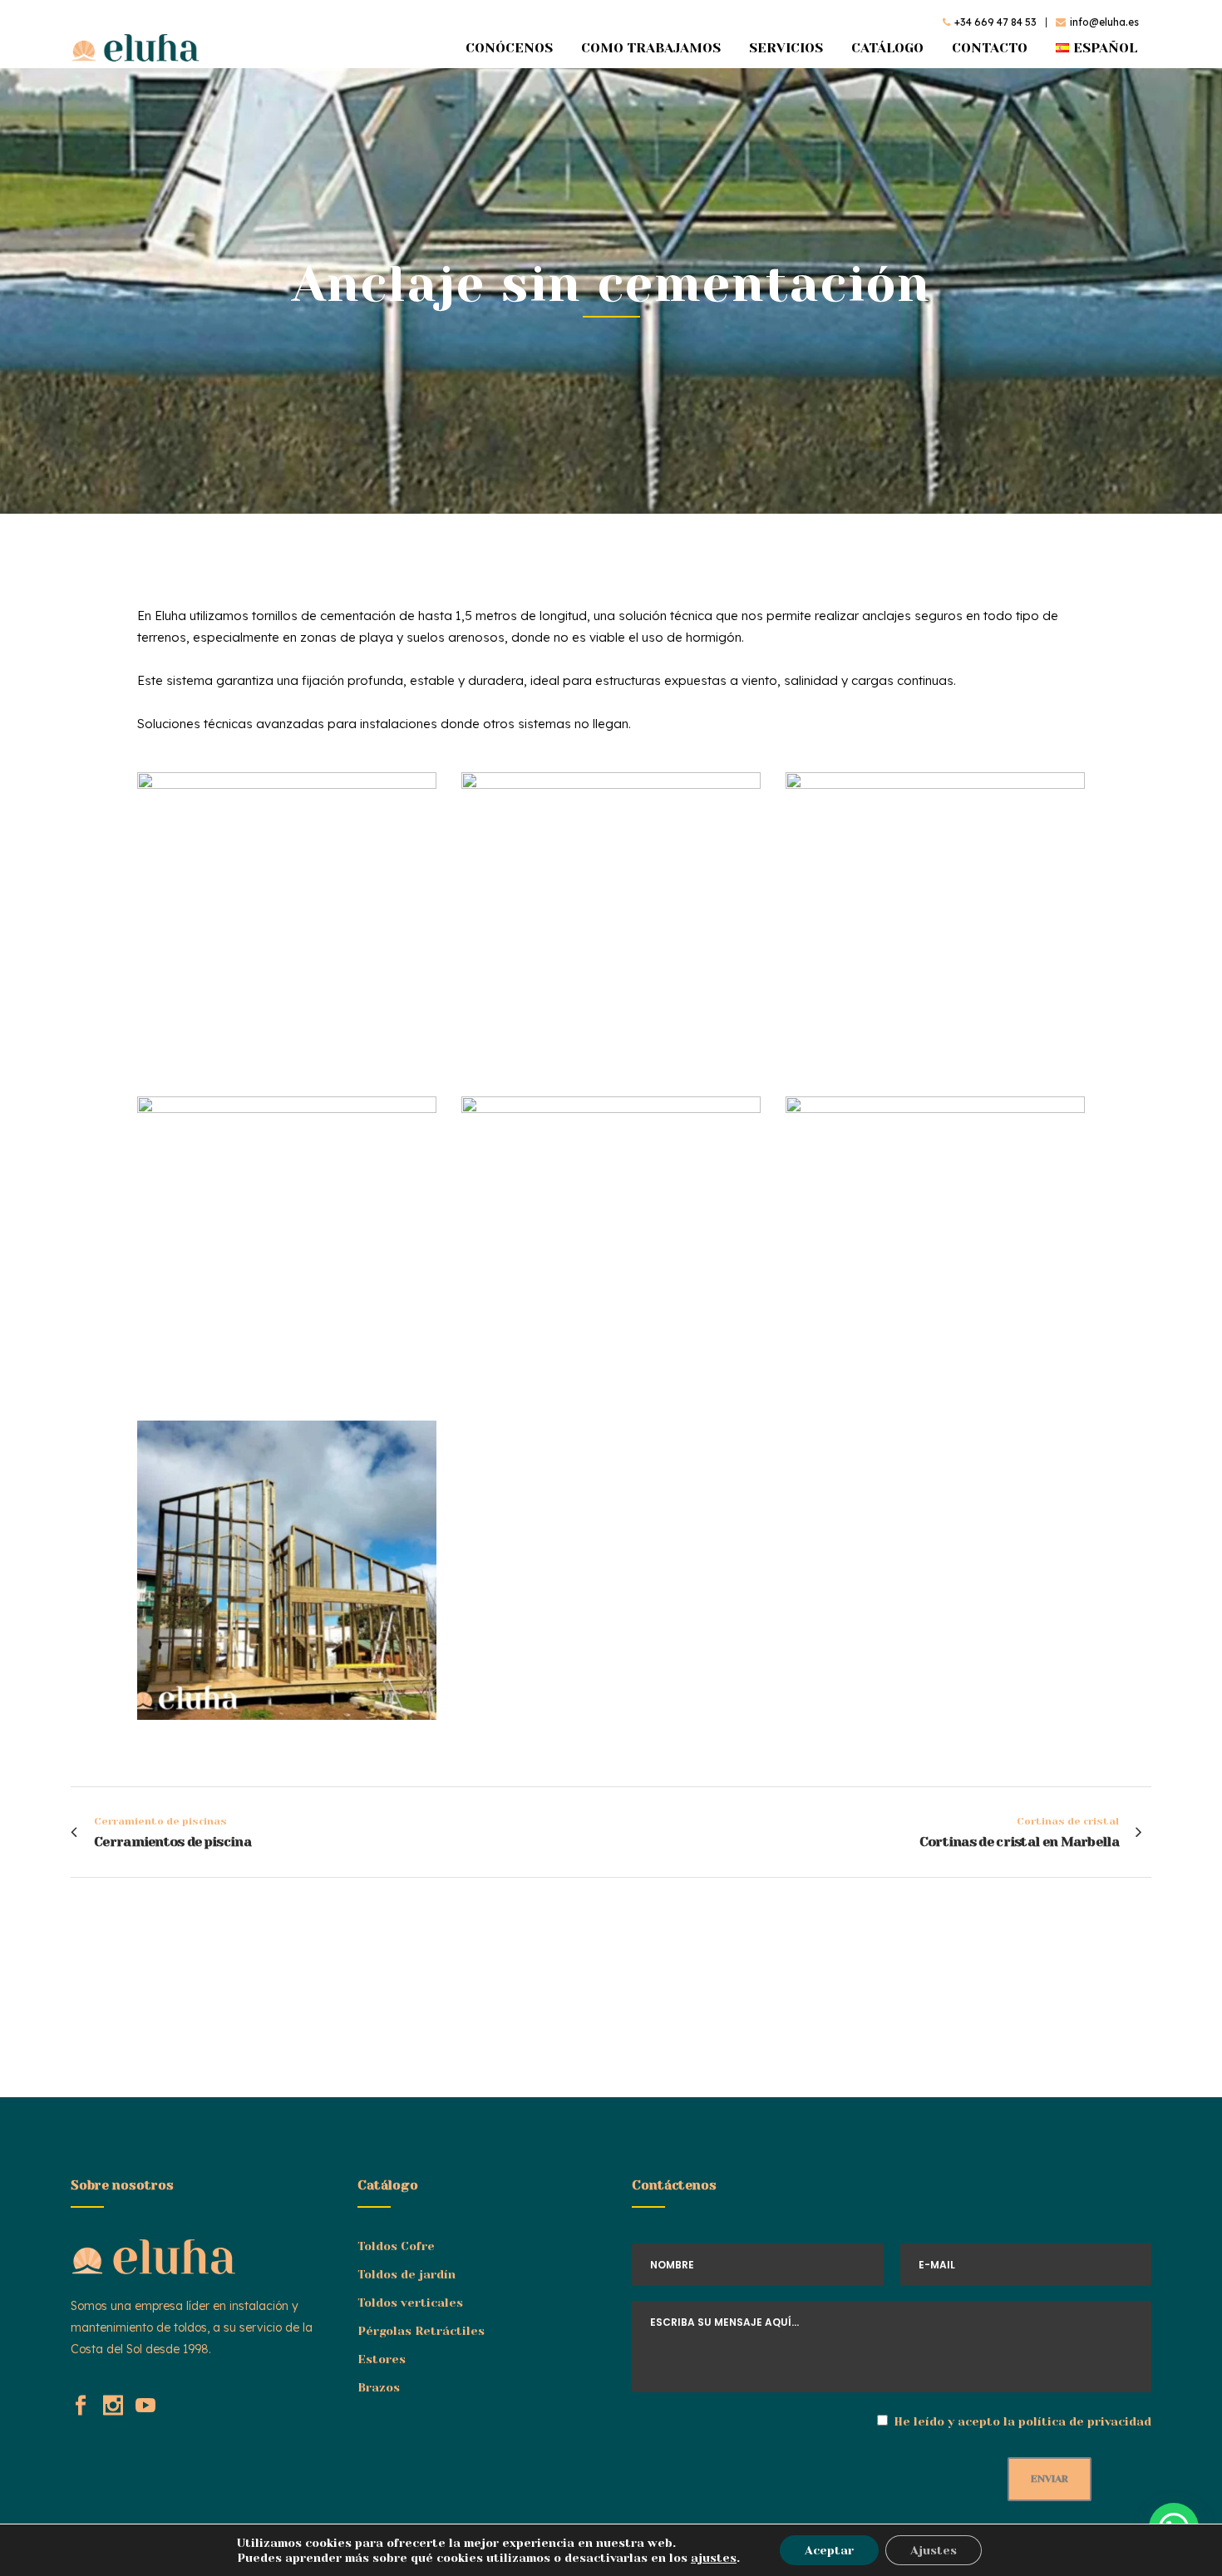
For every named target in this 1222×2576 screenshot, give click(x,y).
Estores (382, 2359)
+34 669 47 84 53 (995, 22)
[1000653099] (287, 1570)
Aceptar (829, 2550)
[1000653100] (935, 1246)
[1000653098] (935, 922)
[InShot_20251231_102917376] (611, 1246)
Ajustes (934, 2550)
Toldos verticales (410, 2303)
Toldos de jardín (407, 2274)
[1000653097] (611, 922)
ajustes (714, 2558)
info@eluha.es (1104, 22)
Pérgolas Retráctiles (421, 2331)
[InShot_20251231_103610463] (287, 1246)
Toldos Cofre (396, 2246)
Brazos (379, 2387)
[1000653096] (287, 922)
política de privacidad (1085, 2421)
